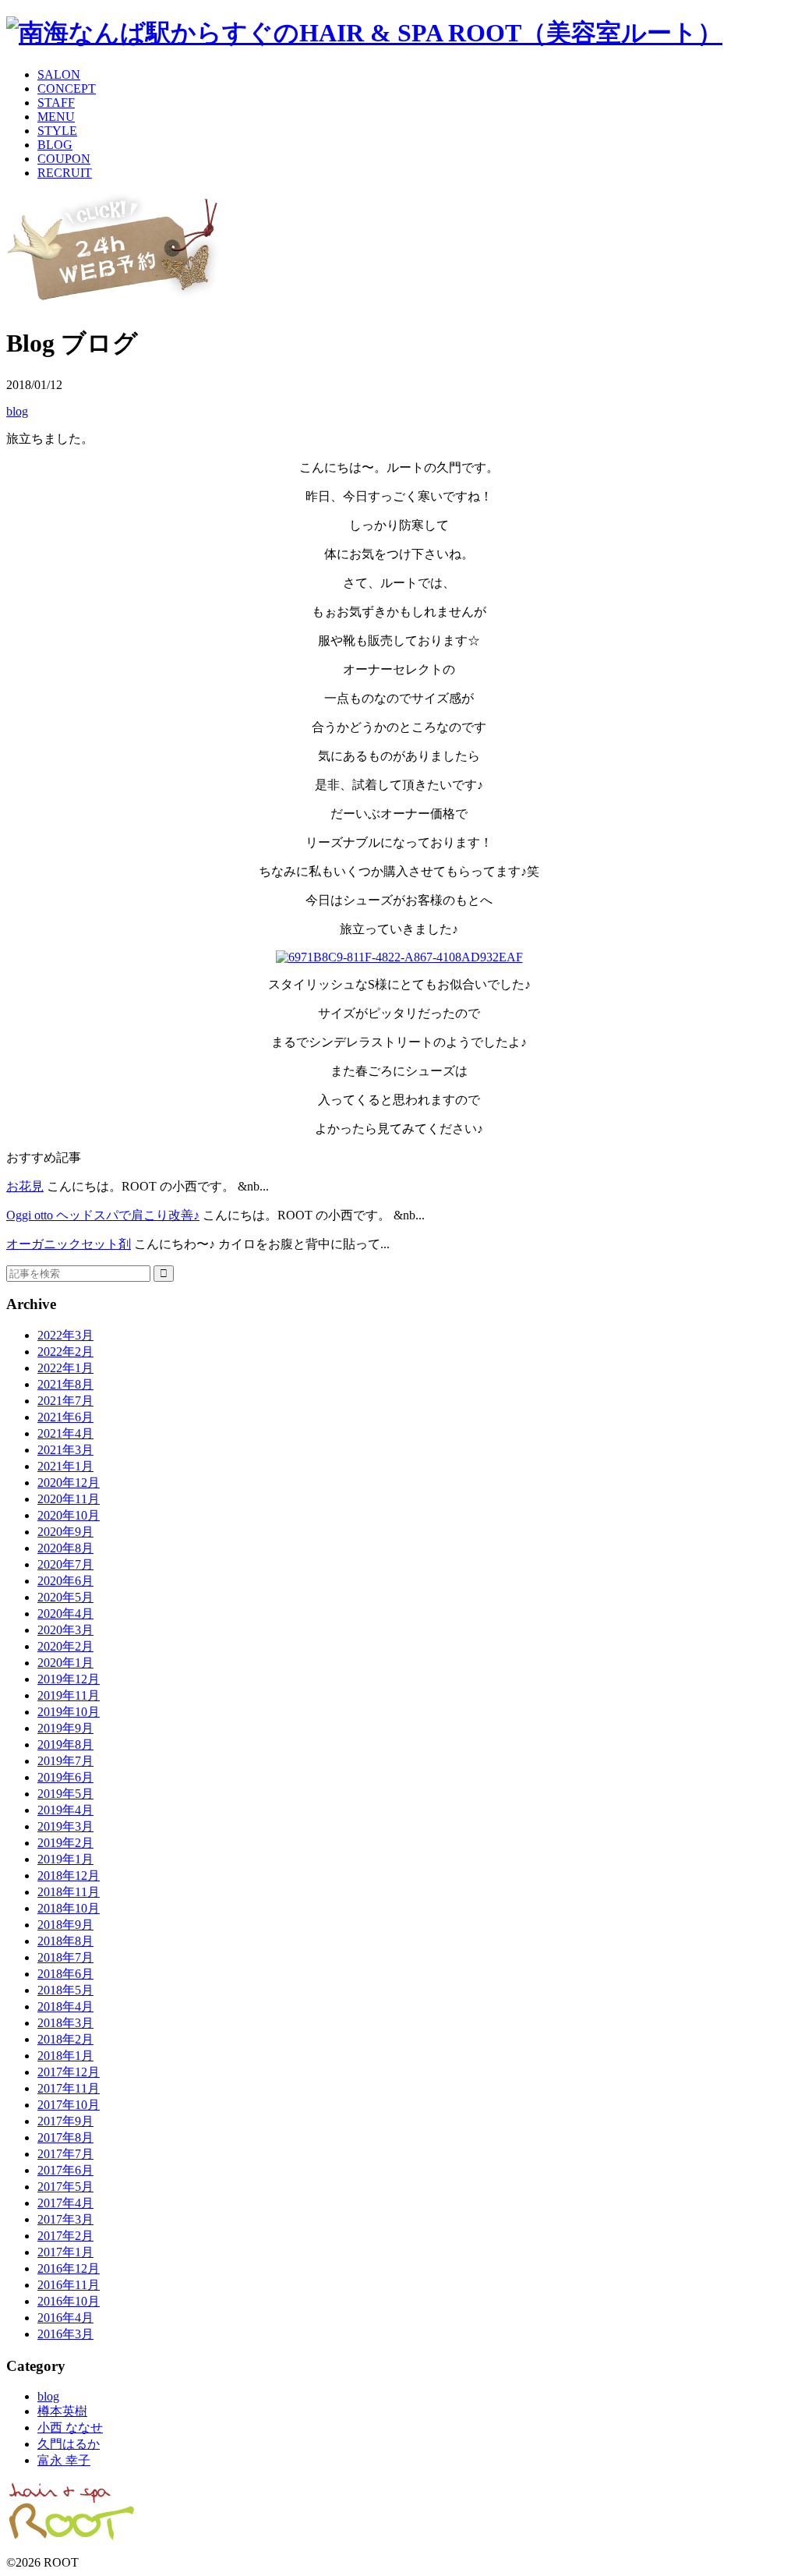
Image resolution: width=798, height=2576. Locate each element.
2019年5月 (65, 1794)
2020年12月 (69, 1483)
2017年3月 (65, 2219)
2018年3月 (65, 2023)
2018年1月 (65, 2056)
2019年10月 (69, 1712)
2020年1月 (65, 1663)
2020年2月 (65, 1646)
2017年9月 (65, 2121)
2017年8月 (65, 2137)
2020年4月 (65, 1614)
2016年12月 (69, 2268)
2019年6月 (65, 1777)
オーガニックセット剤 (69, 1244)
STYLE (57, 131)
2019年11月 (69, 1695)
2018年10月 (69, 1908)
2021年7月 (65, 1401)
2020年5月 (65, 1597)
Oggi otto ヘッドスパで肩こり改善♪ (103, 1215)
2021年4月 (65, 1433)
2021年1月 (65, 1466)
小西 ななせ (70, 2427)
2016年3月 (65, 2334)
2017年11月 (69, 2088)
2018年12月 (69, 1875)
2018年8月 (65, 1941)
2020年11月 (69, 1499)
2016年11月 (69, 2285)
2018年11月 (69, 1892)
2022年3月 (65, 1335)
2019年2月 (65, 1843)
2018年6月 (65, 1974)
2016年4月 (65, 2318)
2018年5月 (65, 1990)
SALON (59, 74)
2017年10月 (69, 2105)
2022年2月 (65, 1352)
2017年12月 (69, 2072)
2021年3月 (65, 1450)
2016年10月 (69, 2301)
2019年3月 (65, 1826)
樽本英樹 (62, 2411)
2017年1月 (65, 2252)
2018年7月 (65, 1957)
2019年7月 (65, 1761)
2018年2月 (65, 2039)
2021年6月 (65, 1417)
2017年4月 (65, 2203)
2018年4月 (65, 2006)
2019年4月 (65, 1810)
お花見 (25, 1186)
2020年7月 (65, 1564)
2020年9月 (65, 1532)
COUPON (64, 159)
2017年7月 (65, 2154)
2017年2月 (65, 2236)
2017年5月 (65, 2187)
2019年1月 (65, 1859)
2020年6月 (65, 1581)
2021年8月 (65, 1384)
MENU (56, 117)
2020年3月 (65, 1630)
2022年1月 (65, 1368)
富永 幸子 (64, 2460)
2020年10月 (69, 1515)
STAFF (56, 103)
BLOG (55, 145)
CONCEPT (67, 88)
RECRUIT (65, 173)
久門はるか (69, 2444)
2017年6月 (65, 2170)
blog (17, 411)
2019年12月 (69, 1679)
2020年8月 (65, 1548)
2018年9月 (65, 1925)
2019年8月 (65, 1744)
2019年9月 (65, 1728)
